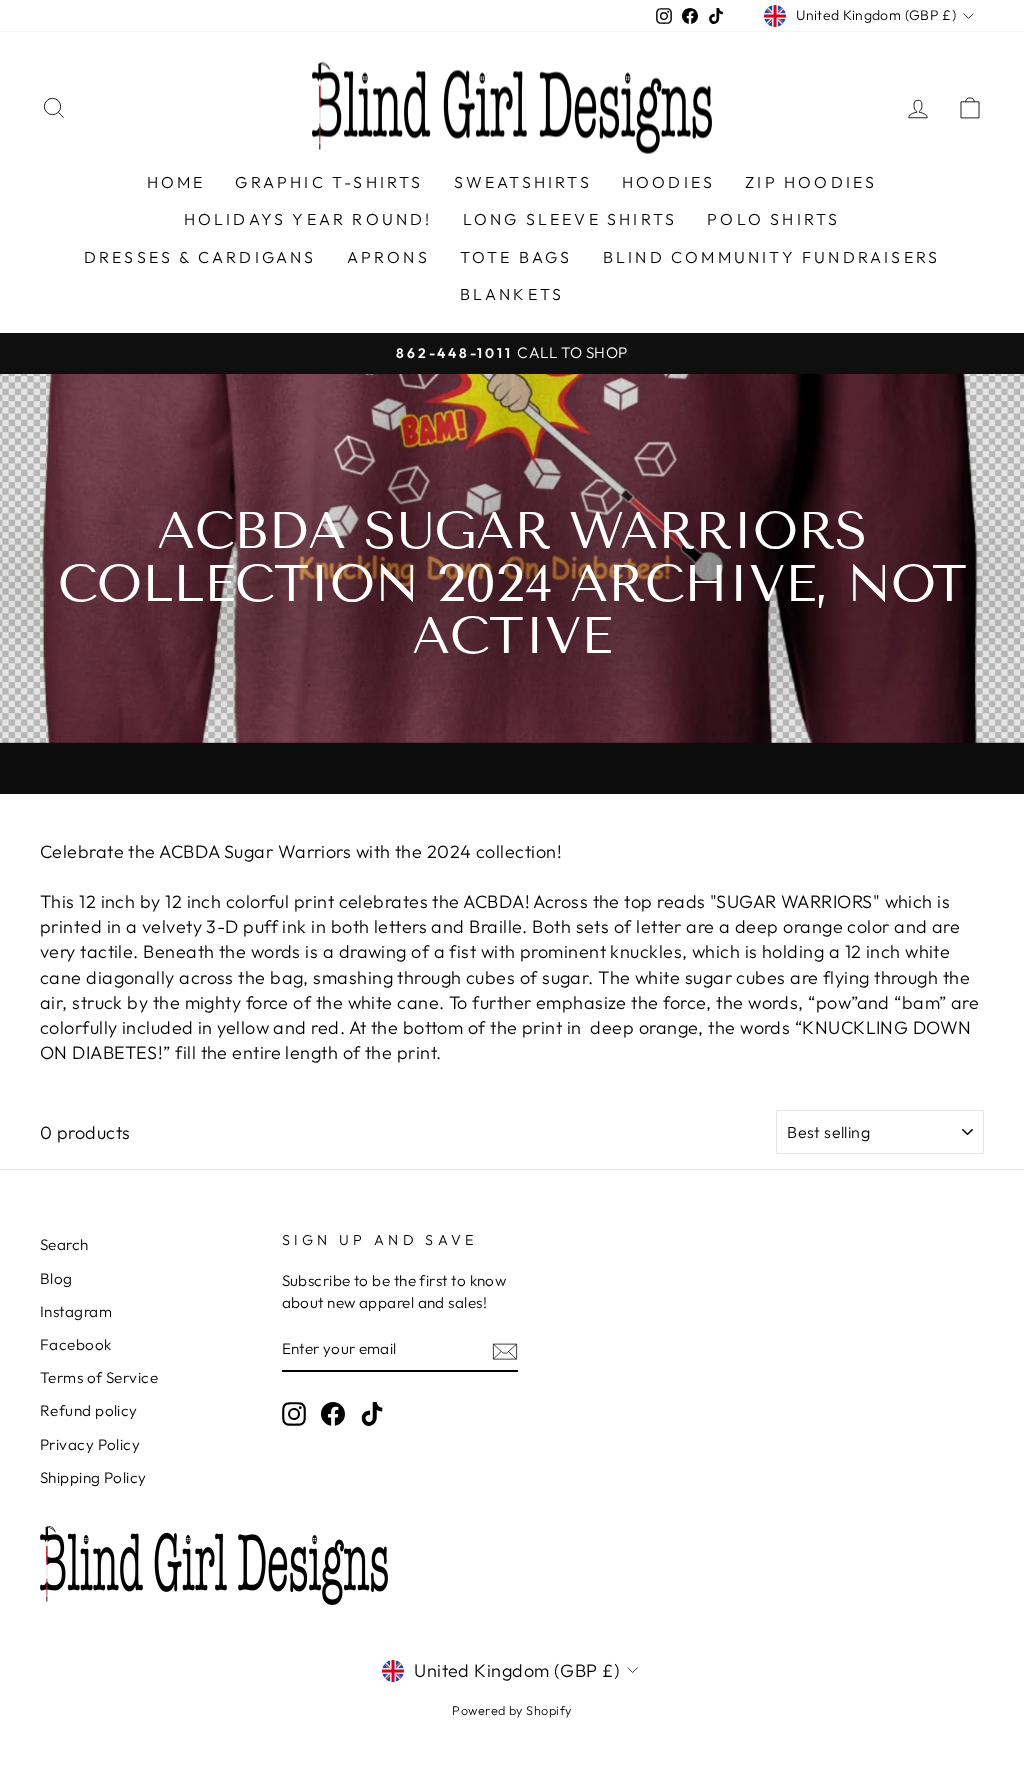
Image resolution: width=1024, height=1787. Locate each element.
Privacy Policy (90, 1444)
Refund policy (89, 1410)
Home (176, 182)
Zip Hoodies (811, 182)
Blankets (512, 294)
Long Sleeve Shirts (570, 219)
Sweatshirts (523, 182)
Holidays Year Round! (308, 219)
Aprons (388, 257)
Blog (56, 1278)
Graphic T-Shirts (329, 182)
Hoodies (668, 182)
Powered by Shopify (511, 1710)
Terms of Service (99, 1377)
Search (64, 1244)
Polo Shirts (773, 219)
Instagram (76, 1311)
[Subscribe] (505, 1350)
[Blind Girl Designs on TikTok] (372, 1414)
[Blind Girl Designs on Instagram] (294, 1414)
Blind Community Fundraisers (771, 257)
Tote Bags (516, 257)
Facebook (76, 1344)
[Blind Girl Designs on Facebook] (333, 1414)
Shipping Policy (93, 1477)
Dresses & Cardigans (200, 257)
